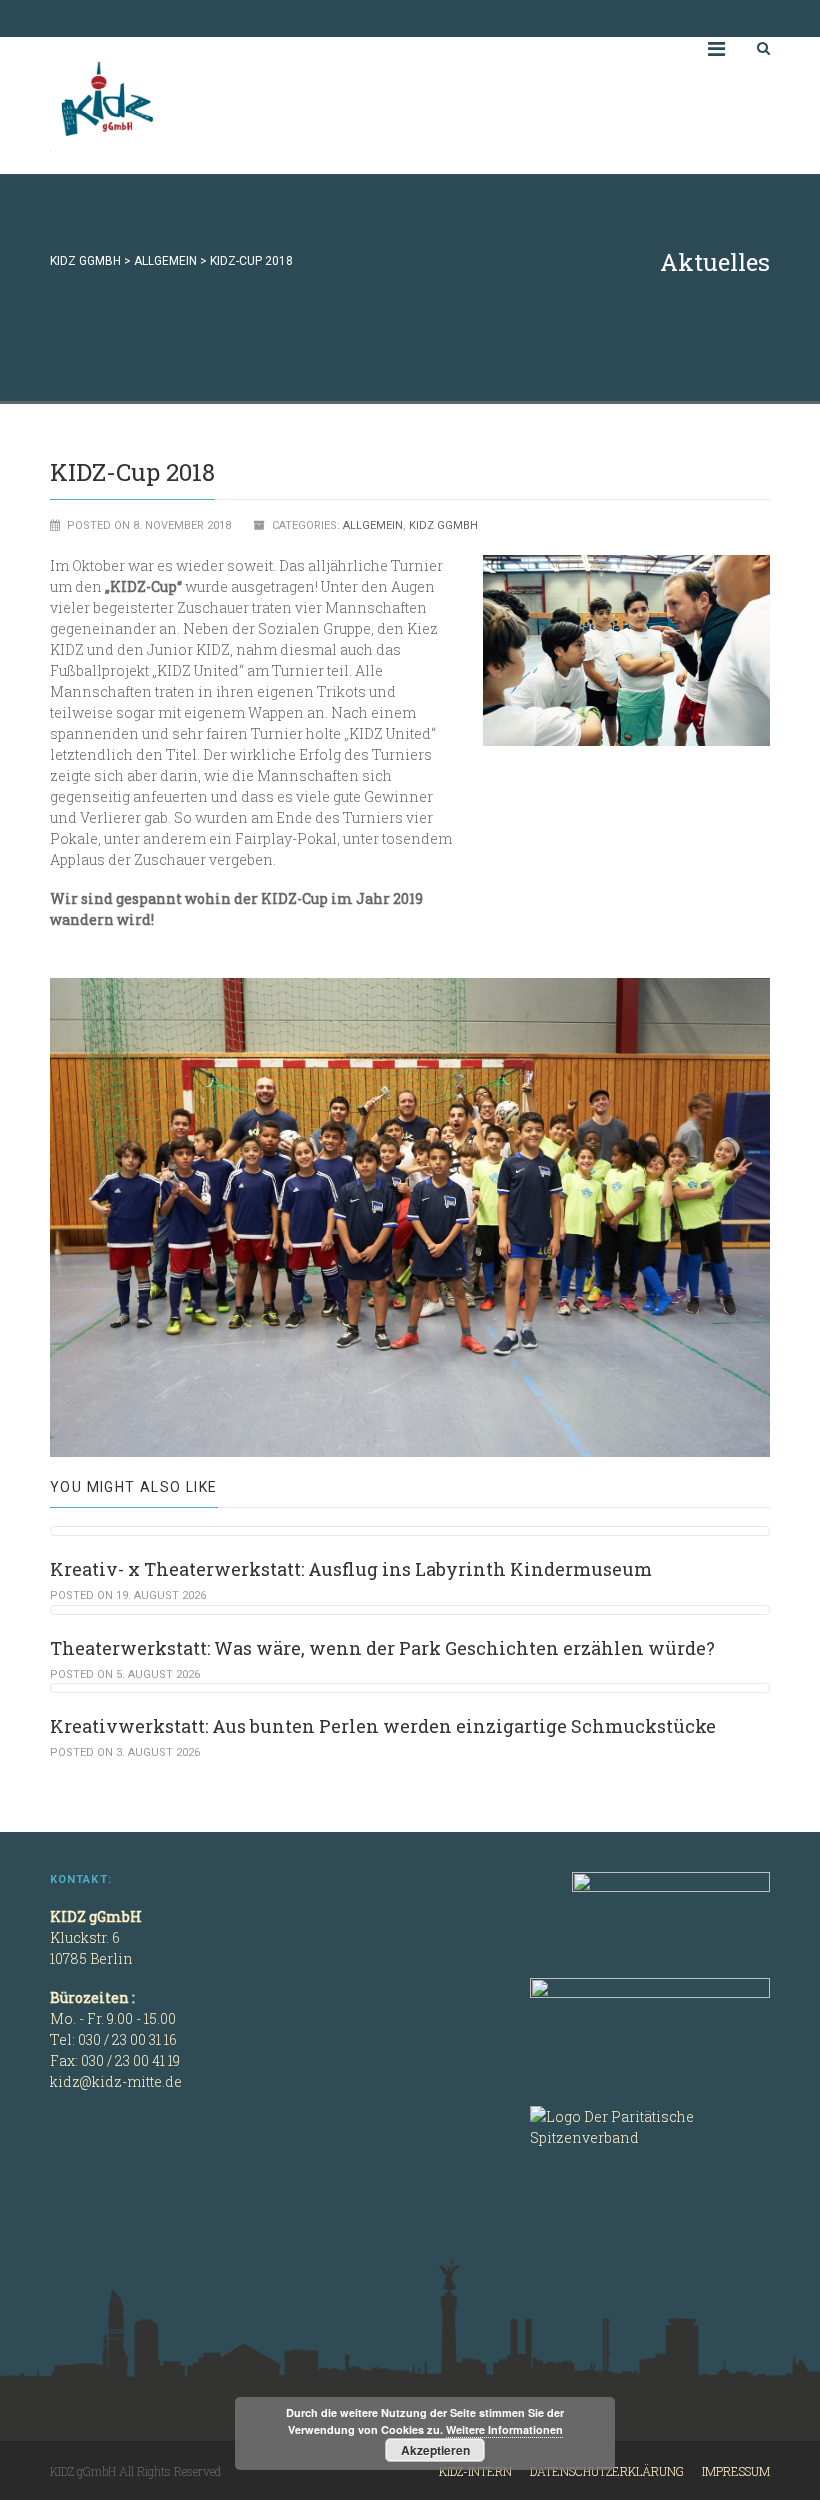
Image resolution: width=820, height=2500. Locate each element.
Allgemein (373, 525)
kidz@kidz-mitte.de (116, 2081)
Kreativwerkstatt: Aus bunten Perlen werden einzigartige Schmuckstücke (383, 1726)
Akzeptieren (435, 2450)
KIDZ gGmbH (200, 105)
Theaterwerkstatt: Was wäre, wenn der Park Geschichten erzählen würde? (382, 1648)
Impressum (736, 2471)
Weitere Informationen (504, 2429)
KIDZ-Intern (475, 2471)
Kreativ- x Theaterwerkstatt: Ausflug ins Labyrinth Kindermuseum (351, 1569)
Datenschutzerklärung (607, 2471)
